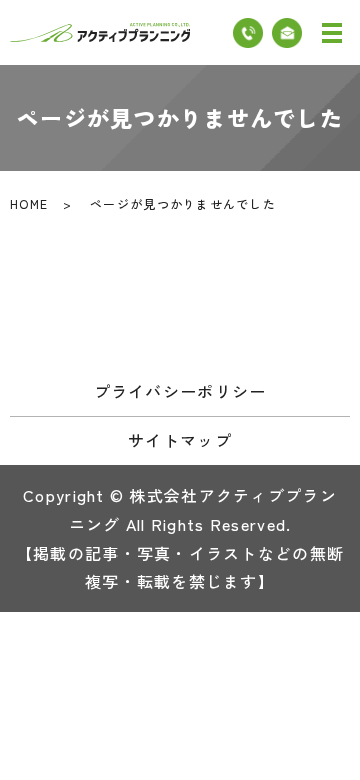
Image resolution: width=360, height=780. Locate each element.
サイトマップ (180, 440)
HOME (29, 203)
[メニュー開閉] (332, 33)
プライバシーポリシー (180, 391)
